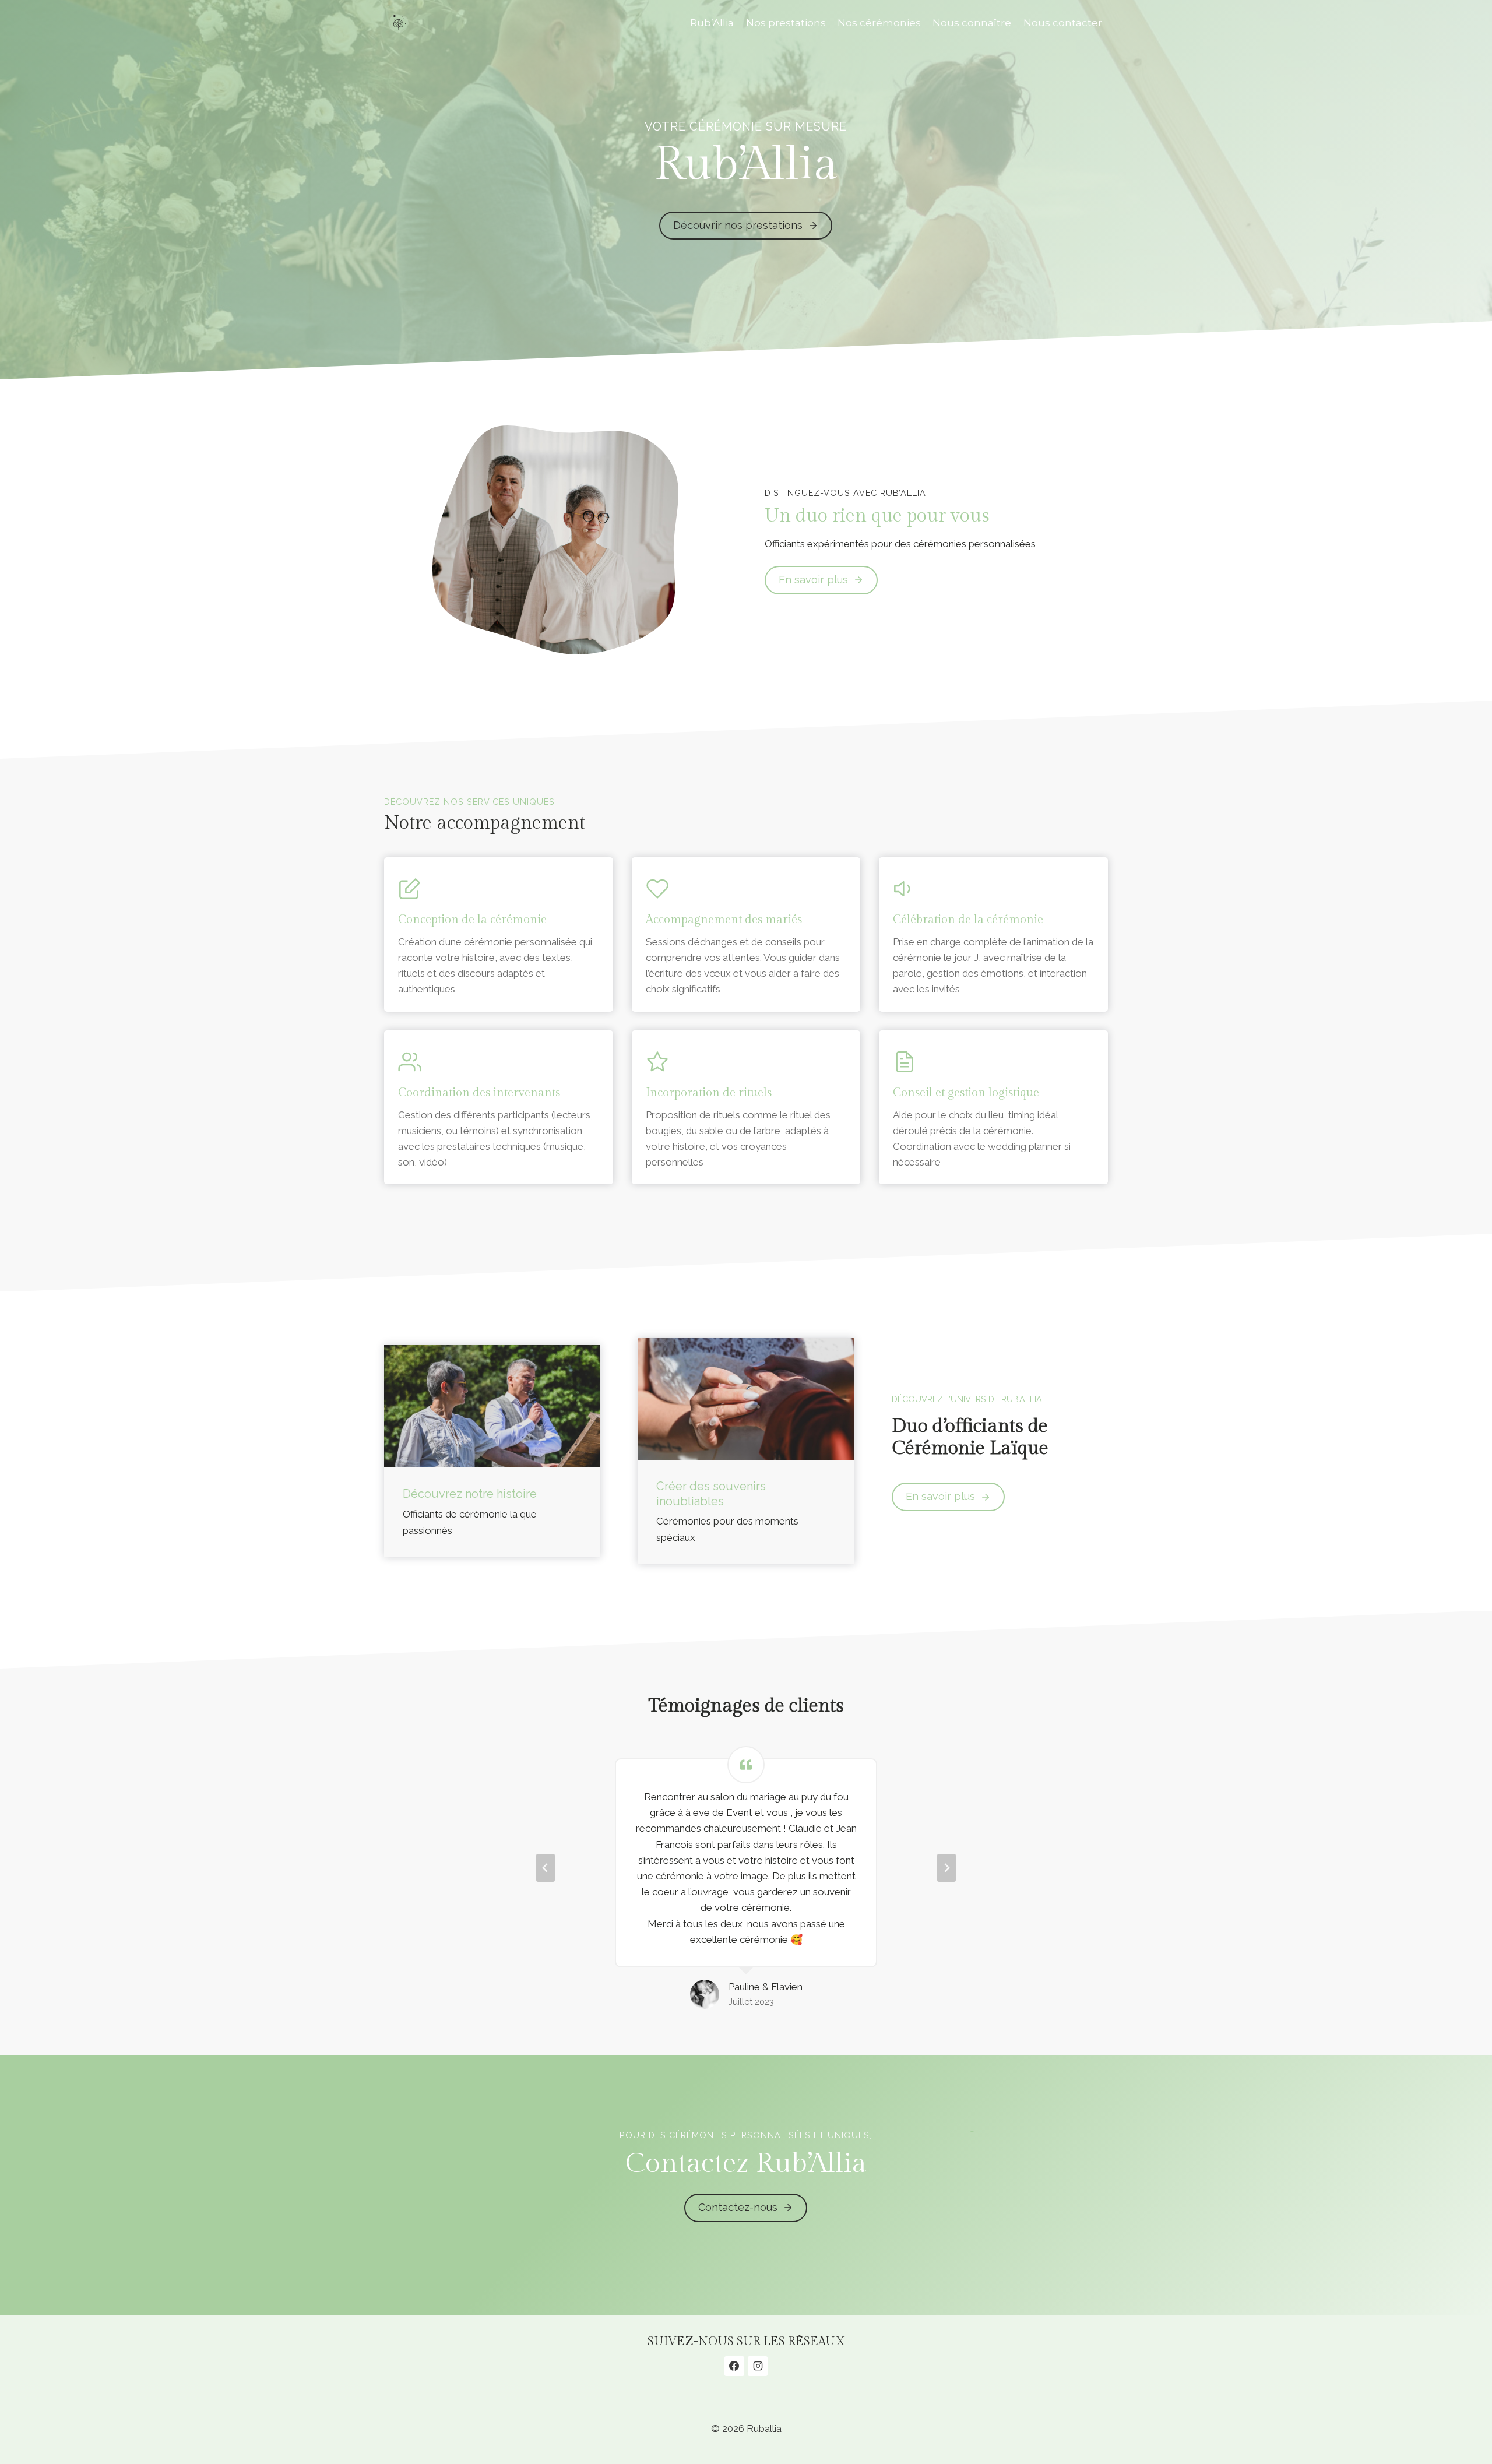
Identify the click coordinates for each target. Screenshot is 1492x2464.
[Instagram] (758, 2366)
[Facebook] (734, 2366)
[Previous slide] (546, 1868)
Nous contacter (1063, 23)
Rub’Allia (712, 23)
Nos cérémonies (879, 23)
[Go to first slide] (946, 1868)
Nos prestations (786, 23)
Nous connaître (972, 23)
